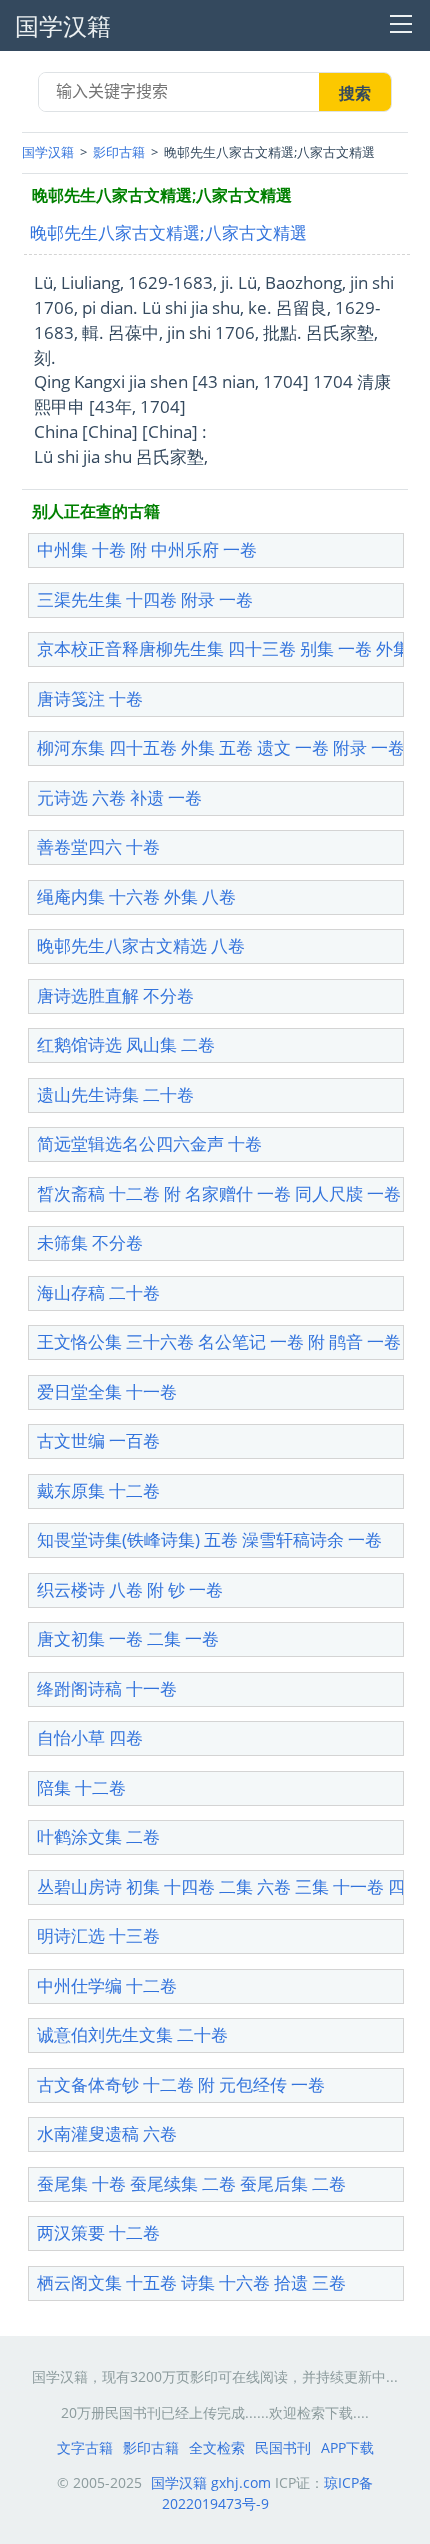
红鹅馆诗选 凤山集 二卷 (126, 1044)
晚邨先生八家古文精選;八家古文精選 (168, 232)
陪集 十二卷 (81, 1787)
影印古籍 (119, 152)
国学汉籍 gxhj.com (211, 2482)
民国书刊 (283, 2447)
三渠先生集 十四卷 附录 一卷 (145, 599)
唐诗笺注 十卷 (90, 698)
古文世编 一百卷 (98, 1440)
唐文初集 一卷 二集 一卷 (128, 1638)
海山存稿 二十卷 (98, 1292)
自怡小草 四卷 (90, 1737)
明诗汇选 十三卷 (98, 1935)
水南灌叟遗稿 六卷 (107, 2133)
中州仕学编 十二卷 (107, 1985)
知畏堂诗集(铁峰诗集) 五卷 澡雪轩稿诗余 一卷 (209, 1539)
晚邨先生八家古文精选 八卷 (141, 945)
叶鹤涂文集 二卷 (98, 1836)
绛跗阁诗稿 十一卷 (107, 1688)
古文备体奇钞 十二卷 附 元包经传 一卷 (181, 2084)
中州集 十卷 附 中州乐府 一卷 (147, 549)
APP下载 (347, 2447)
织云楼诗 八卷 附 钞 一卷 (130, 1589)
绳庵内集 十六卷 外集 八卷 (136, 896)
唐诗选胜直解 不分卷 (115, 995)
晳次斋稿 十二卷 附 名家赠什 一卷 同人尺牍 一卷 (219, 1193)
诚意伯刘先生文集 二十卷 (132, 2034)
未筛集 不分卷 (90, 1242)
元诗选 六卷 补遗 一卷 (119, 797)
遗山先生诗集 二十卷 (115, 1094)
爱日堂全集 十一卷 (107, 1391)
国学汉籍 (48, 152)
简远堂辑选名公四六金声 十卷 (149, 1143)
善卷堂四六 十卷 (98, 846)
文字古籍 (85, 2447)
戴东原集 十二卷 (98, 1490)
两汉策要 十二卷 (98, 2232)
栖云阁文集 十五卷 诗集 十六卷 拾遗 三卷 (191, 2282)
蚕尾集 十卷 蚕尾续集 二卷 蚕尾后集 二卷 (191, 2183)
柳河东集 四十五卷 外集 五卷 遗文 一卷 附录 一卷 (221, 747)
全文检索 (217, 2447)
